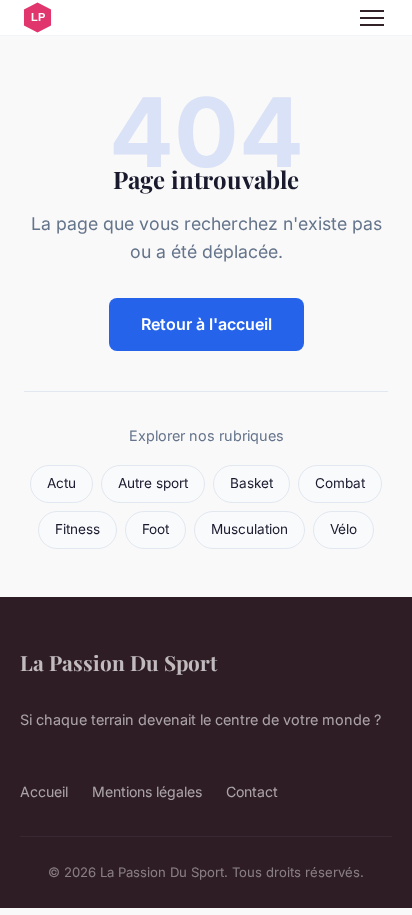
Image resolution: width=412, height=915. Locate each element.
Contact (252, 791)
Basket (251, 483)
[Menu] (372, 18)
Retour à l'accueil (206, 324)
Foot (155, 529)
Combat (340, 483)
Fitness (77, 529)
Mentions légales (147, 791)
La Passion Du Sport (118, 662)
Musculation (249, 529)
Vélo (343, 529)
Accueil (44, 791)
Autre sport (153, 483)
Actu (61, 483)
